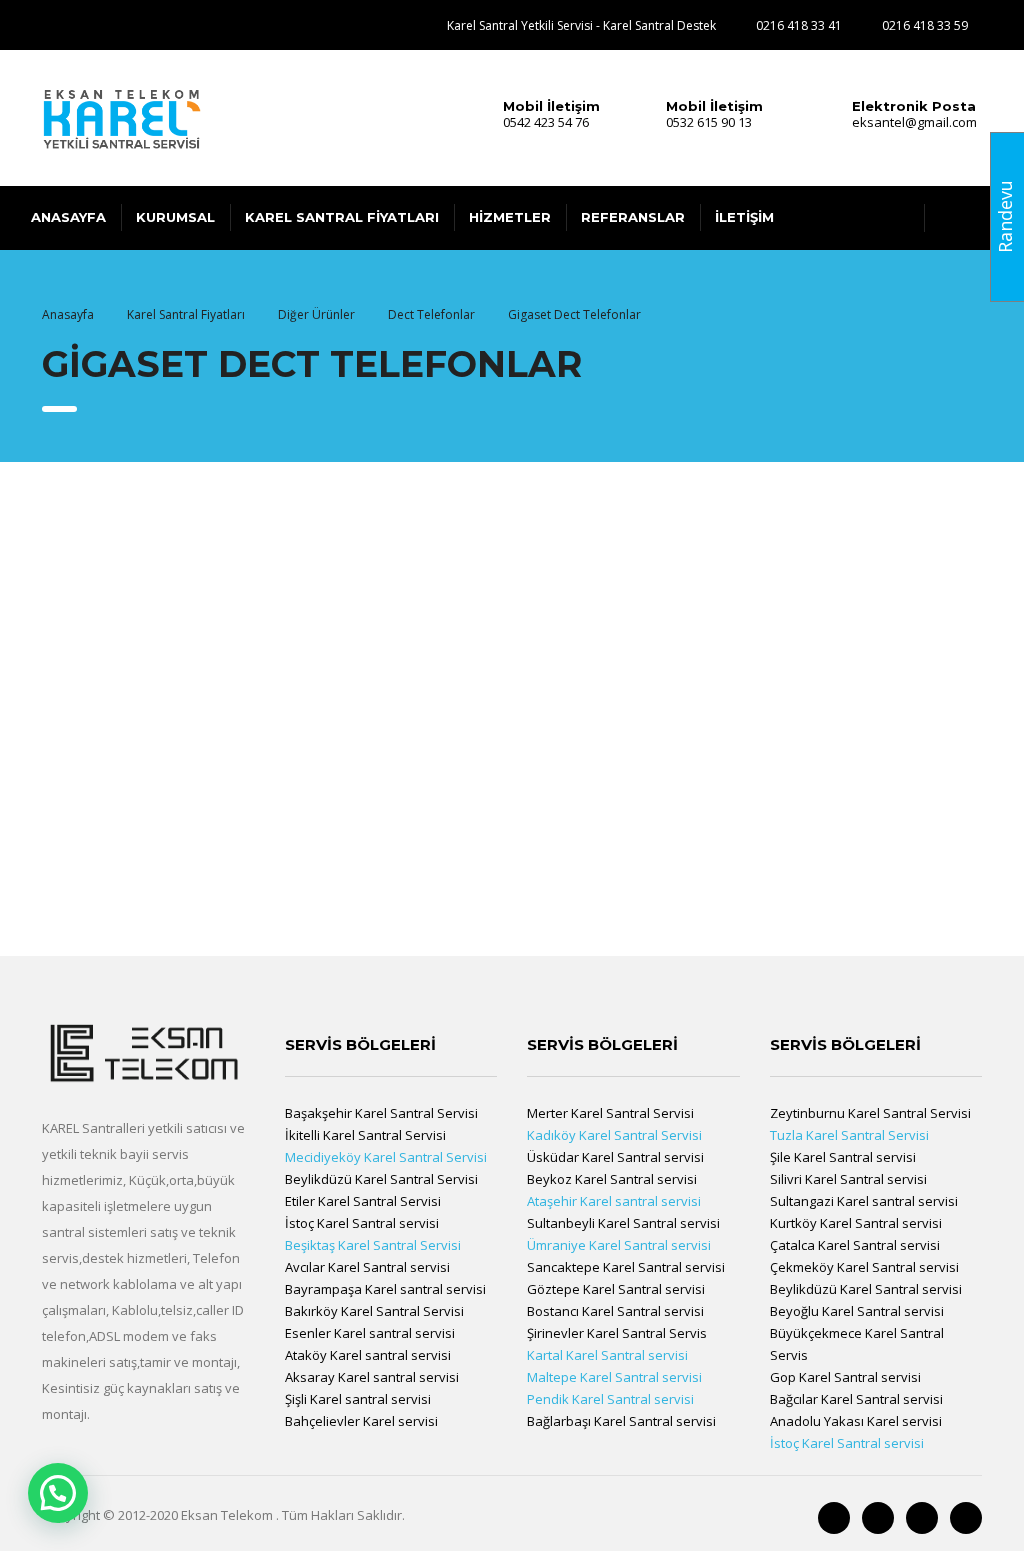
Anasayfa (68, 217)
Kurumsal (175, 217)
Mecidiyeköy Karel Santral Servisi (386, 1157)
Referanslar (633, 217)
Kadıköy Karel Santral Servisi (614, 1135)
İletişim (744, 217)
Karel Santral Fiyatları (342, 217)
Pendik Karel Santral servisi (610, 1399)
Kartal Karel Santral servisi (607, 1355)
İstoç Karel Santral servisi (847, 1443)
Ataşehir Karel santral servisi (614, 1201)
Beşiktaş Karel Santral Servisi (373, 1245)
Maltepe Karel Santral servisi (614, 1377)
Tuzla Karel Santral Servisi (849, 1135)
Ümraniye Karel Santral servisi (619, 1245)
